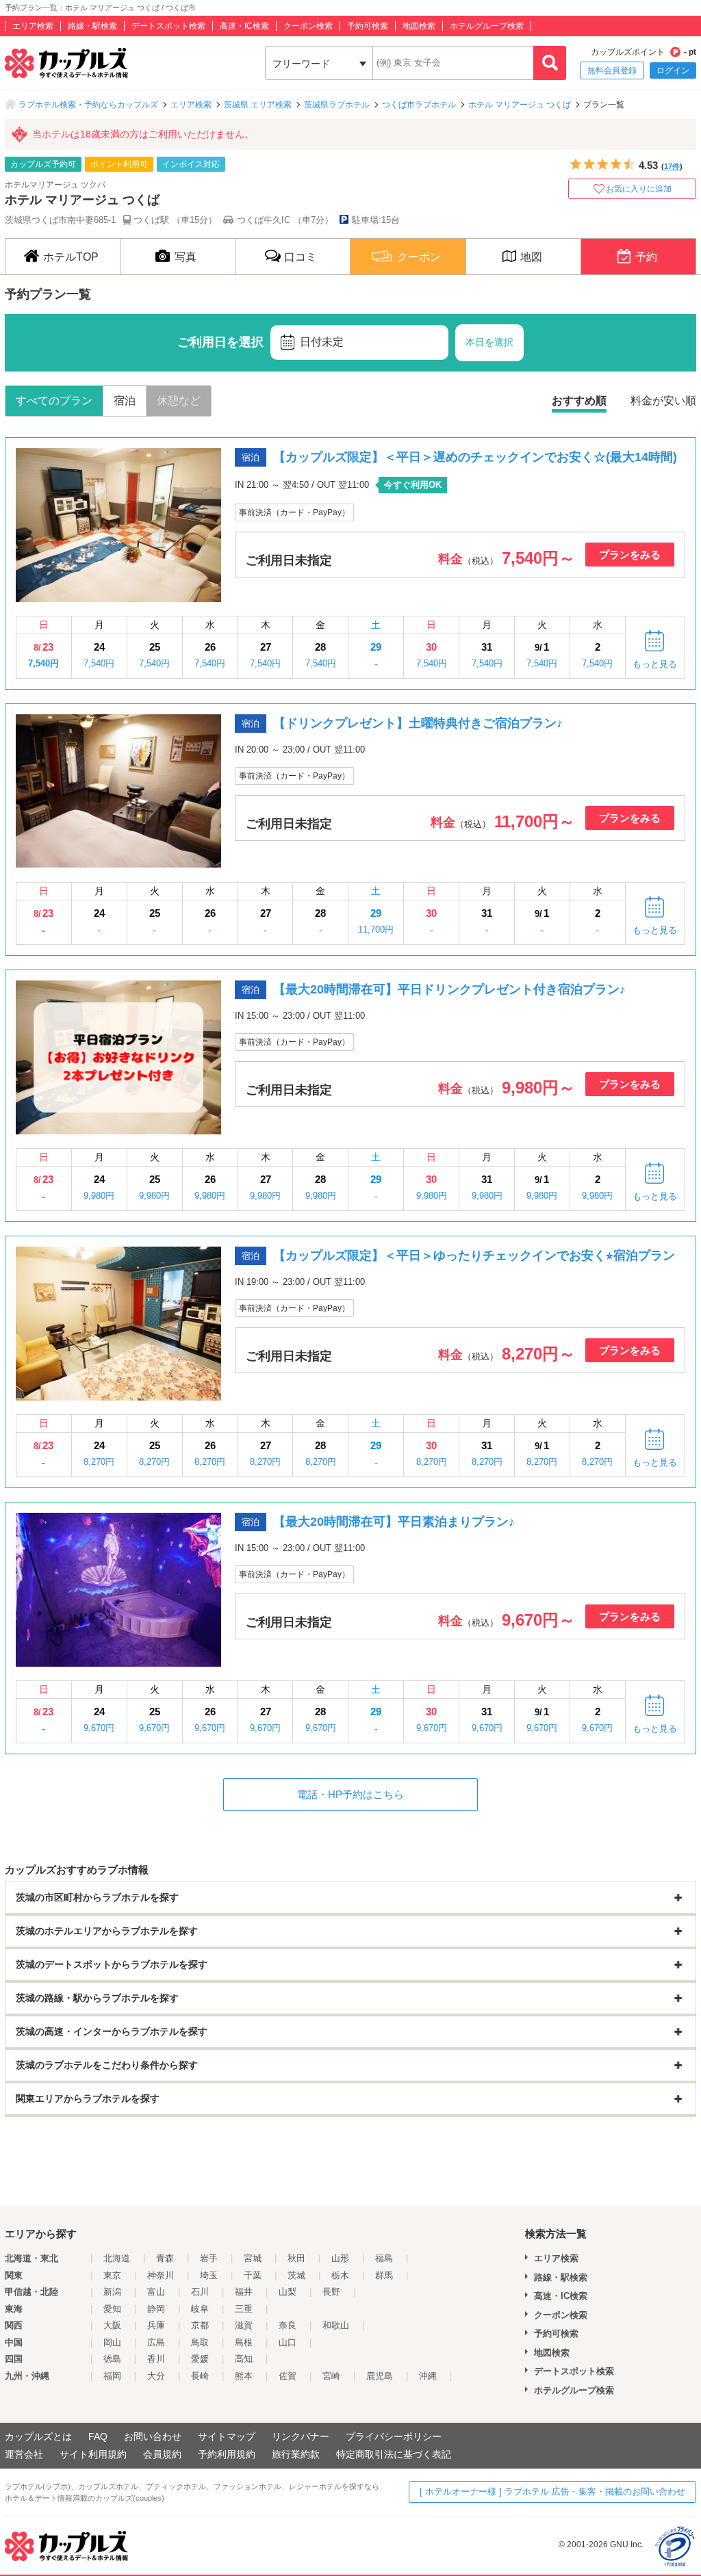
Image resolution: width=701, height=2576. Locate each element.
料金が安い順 (663, 401)
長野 (331, 2292)
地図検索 (419, 26)
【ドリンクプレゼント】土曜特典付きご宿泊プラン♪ (418, 723)
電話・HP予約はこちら (350, 1794)
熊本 (244, 2376)
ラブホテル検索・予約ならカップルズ (88, 105)
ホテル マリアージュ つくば (520, 105)
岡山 (112, 2342)
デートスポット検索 (168, 26)
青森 (165, 2258)
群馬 (384, 2275)
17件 (672, 166)
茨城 (296, 2275)
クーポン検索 (308, 26)
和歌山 (336, 2325)
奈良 (288, 2325)
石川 (200, 2292)
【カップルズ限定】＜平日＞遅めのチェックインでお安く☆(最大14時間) (475, 457)
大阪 (112, 2325)
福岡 (112, 2376)
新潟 (112, 2292)
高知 (244, 2359)
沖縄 (428, 2376)
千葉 (253, 2275)
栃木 (340, 2275)
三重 (244, 2309)
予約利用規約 (227, 2454)
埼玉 (209, 2275)
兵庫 (156, 2325)
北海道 (117, 2258)
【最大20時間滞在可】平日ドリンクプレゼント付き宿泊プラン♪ (449, 989)
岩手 (209, 2258)
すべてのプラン (54, 401)
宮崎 (331, 2376)
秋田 (296, 2258)
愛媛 (200, 2359)
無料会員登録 (612, 70)
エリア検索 (33, 26)
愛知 (112, 2309)
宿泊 (125, 401)
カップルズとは (38, 2436)
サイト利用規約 (93, 2454)
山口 (288, 2342)
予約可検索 (368, 26)
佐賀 (288, 2376)
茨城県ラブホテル (337, 105)
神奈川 (161, 2275)
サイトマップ (227, 2436)
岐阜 (200, 2309)
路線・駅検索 (92, 26)
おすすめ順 (579, 401)
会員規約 (162, 2454)
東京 (112, 2275)
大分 (156, 2376)
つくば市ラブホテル (419, 105)
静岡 (156, 2309)
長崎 (200, 2376)
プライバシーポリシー (394, 2436)
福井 (244, 2292)
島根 (244, 2342)
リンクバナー (301, 2436)
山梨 (288, 2292)
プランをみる (630, 555)
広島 (156, 2342)
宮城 (253, 2258)
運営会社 (24, 2454)
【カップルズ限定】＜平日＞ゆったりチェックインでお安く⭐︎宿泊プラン (474, 1256)
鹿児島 (380, 2376)
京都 (200, 2325)
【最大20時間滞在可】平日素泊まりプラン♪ (394, 1522)
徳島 (112, 2359)
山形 (340, 2258)
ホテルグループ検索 (487, 26)
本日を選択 (489, 342)
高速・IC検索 (244, 26)
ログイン (673, 70)
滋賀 (244, 2325)
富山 (156, 2292)
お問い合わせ (153, 2436)
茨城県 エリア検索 (258, 105)
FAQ (98, 2436)
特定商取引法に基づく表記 (394, 2454)
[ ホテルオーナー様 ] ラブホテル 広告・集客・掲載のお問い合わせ (552, 2492)
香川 (156, 2359)
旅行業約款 (296, 2454)
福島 (384, 2258)
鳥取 (200, 2342)
